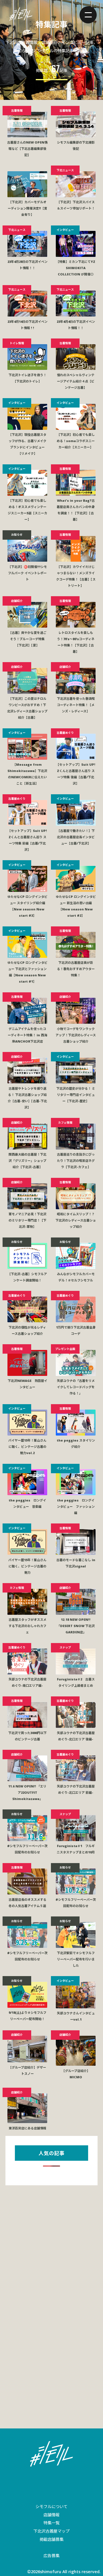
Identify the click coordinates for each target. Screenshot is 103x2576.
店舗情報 (51, 2515)
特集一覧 (51, 2523)
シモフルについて (51, 2507)
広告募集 (51, 2556)
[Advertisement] (51, 2246)
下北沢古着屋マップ (51, 2531)
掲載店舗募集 (51, 2539)
